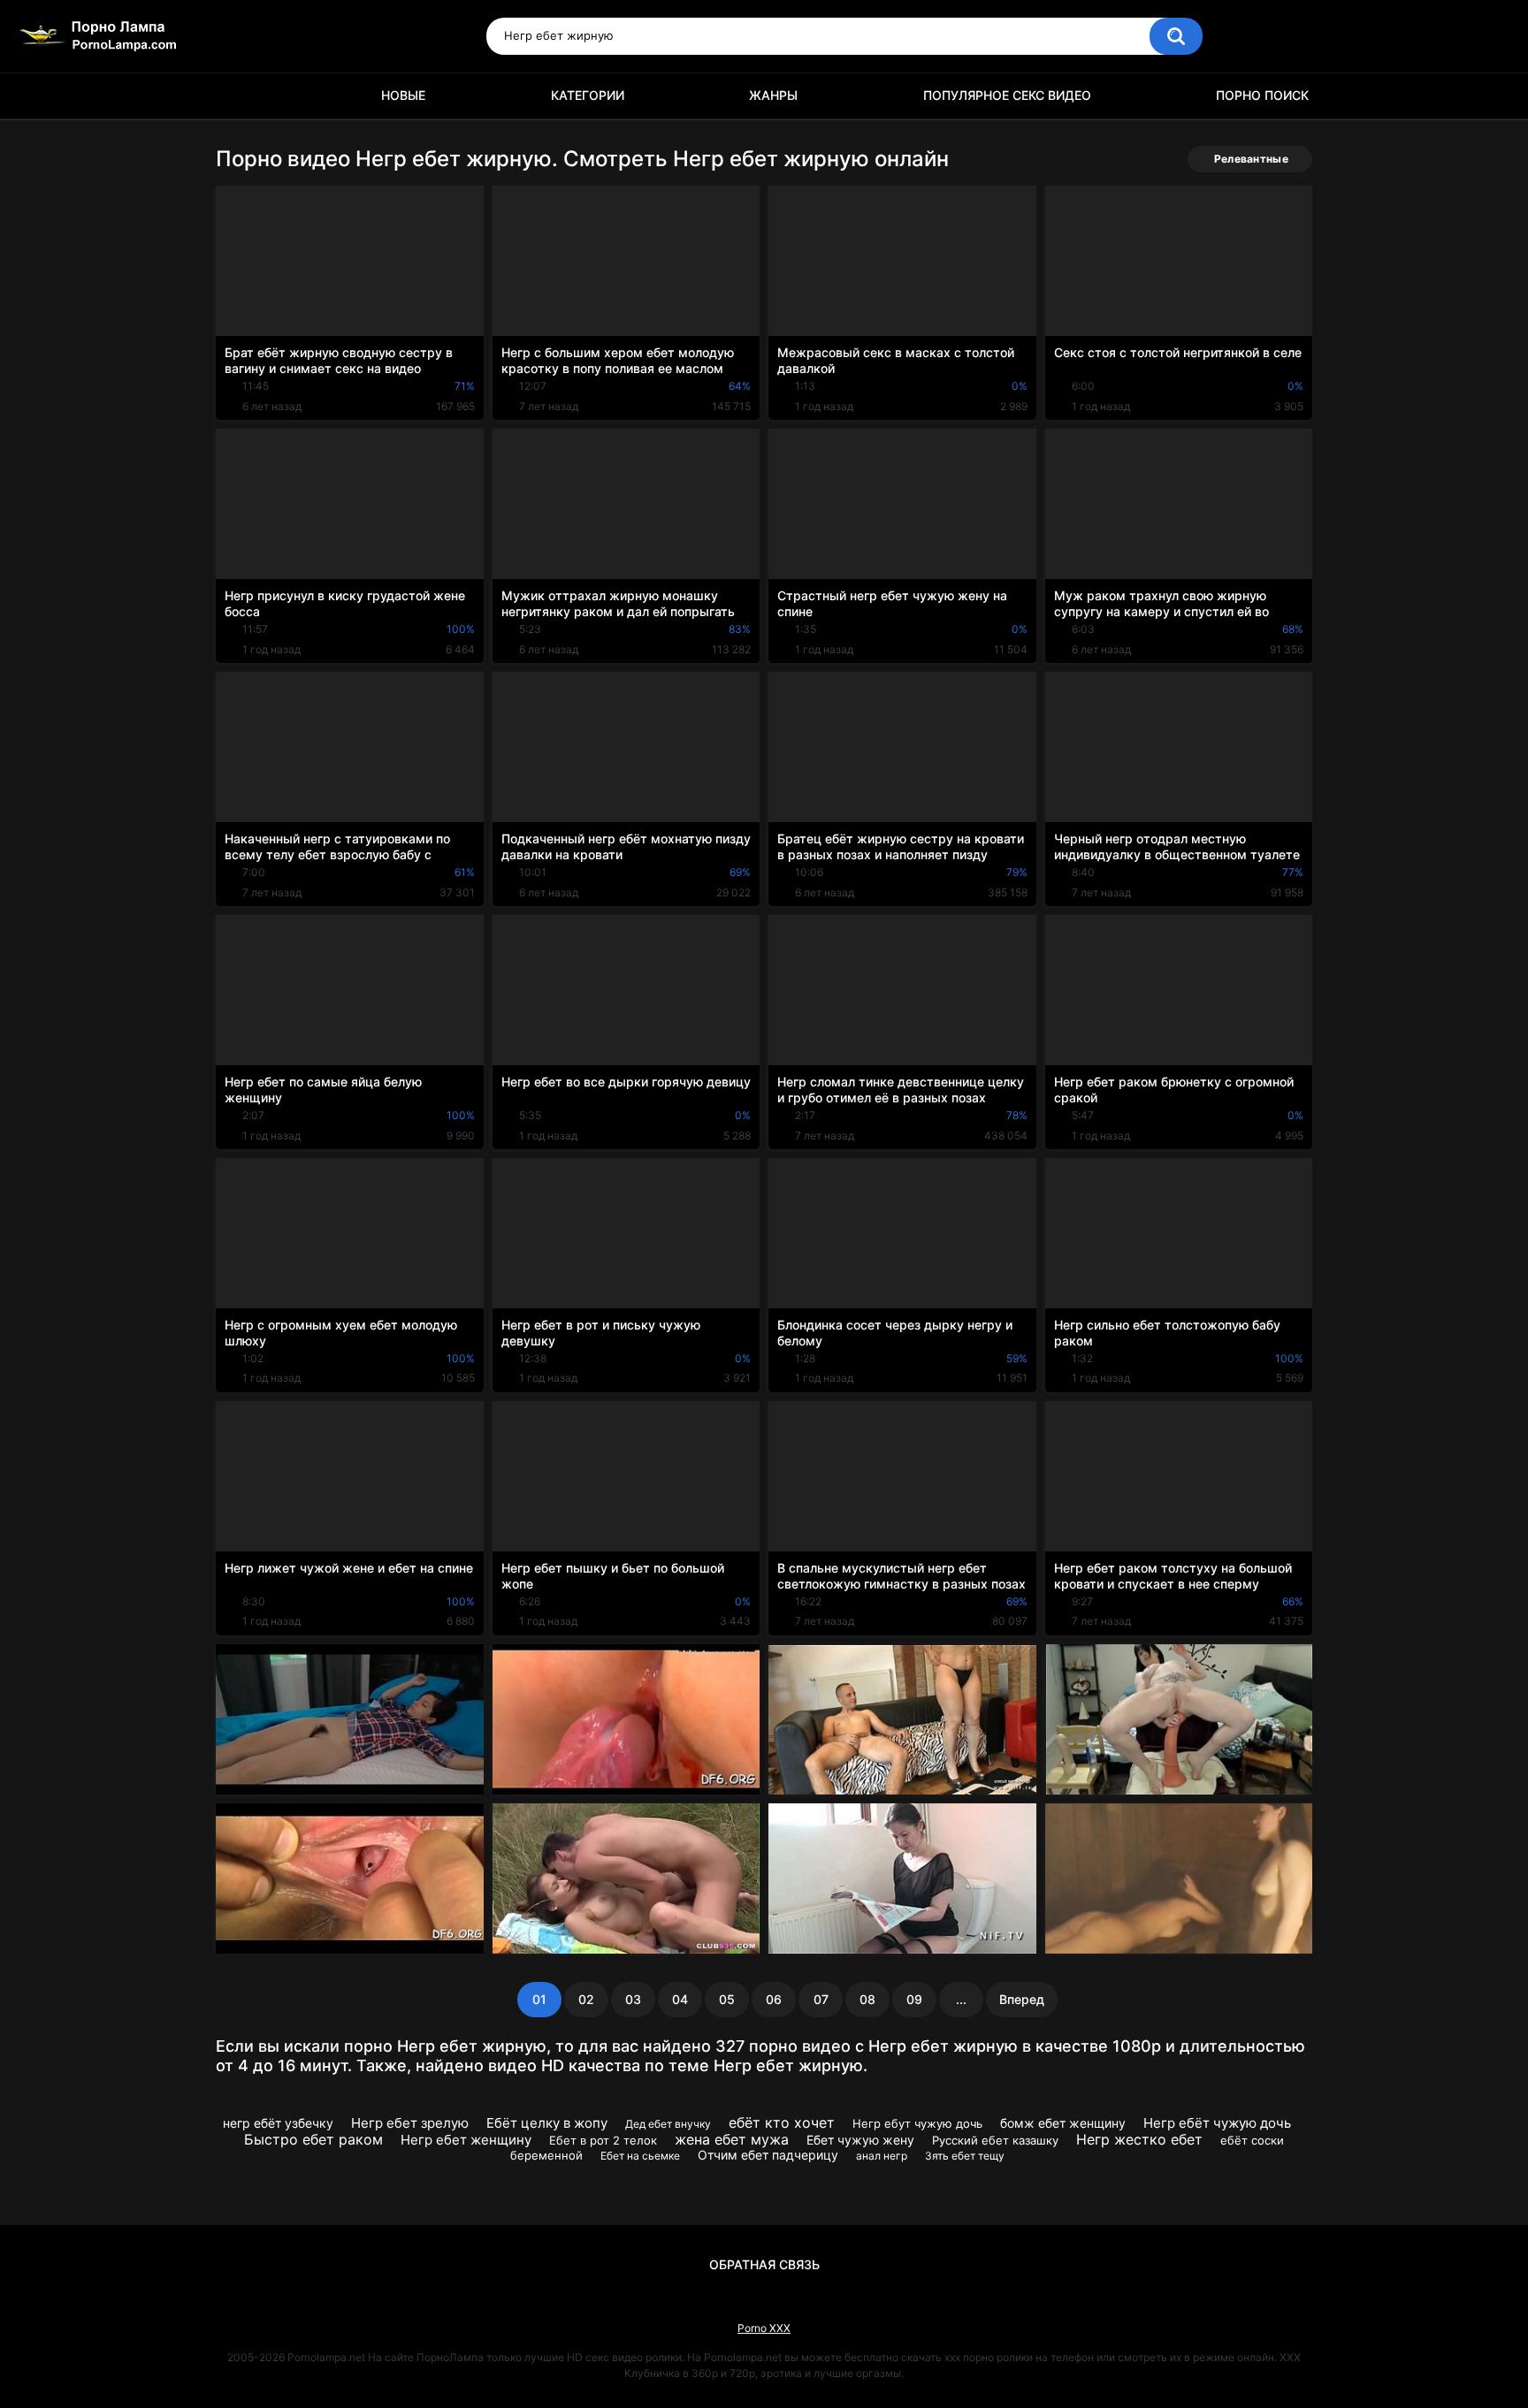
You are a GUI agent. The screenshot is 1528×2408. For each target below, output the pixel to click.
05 (727, 1999)
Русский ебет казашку (995, 2140)
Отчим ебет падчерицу (768, 2155)
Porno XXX (764, 2328)
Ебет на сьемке (640, 2156)
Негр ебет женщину (466, 2140)
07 (821, 1999)
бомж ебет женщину (1063, 2123)
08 (867, 1999)
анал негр (882, 2156)
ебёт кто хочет (782, 2122)
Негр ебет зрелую (410, 2123)
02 (586, 1999)
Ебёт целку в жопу (547, 2123)
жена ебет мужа (732, 2139)
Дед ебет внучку (668, 2124)
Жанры (773, 95)
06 (774, 1999)
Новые (403, 95)
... (961, 1999)
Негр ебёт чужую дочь (1217, 2123)
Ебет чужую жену (860, 2140)
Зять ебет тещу (965, 2156)
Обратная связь (764, 2264)
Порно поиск (1262, 95)
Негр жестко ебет (1139, 2139)
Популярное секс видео (1007, 95)
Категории (588, 95)
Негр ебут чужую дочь (917, 2123)
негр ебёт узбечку (278, 2123)
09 (914, 1999)
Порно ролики (238, 96)
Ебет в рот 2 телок (603, 2140)
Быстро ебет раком (313, 2139)
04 (680, 1999)
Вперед (1022, 1999)
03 (633, 1999)
